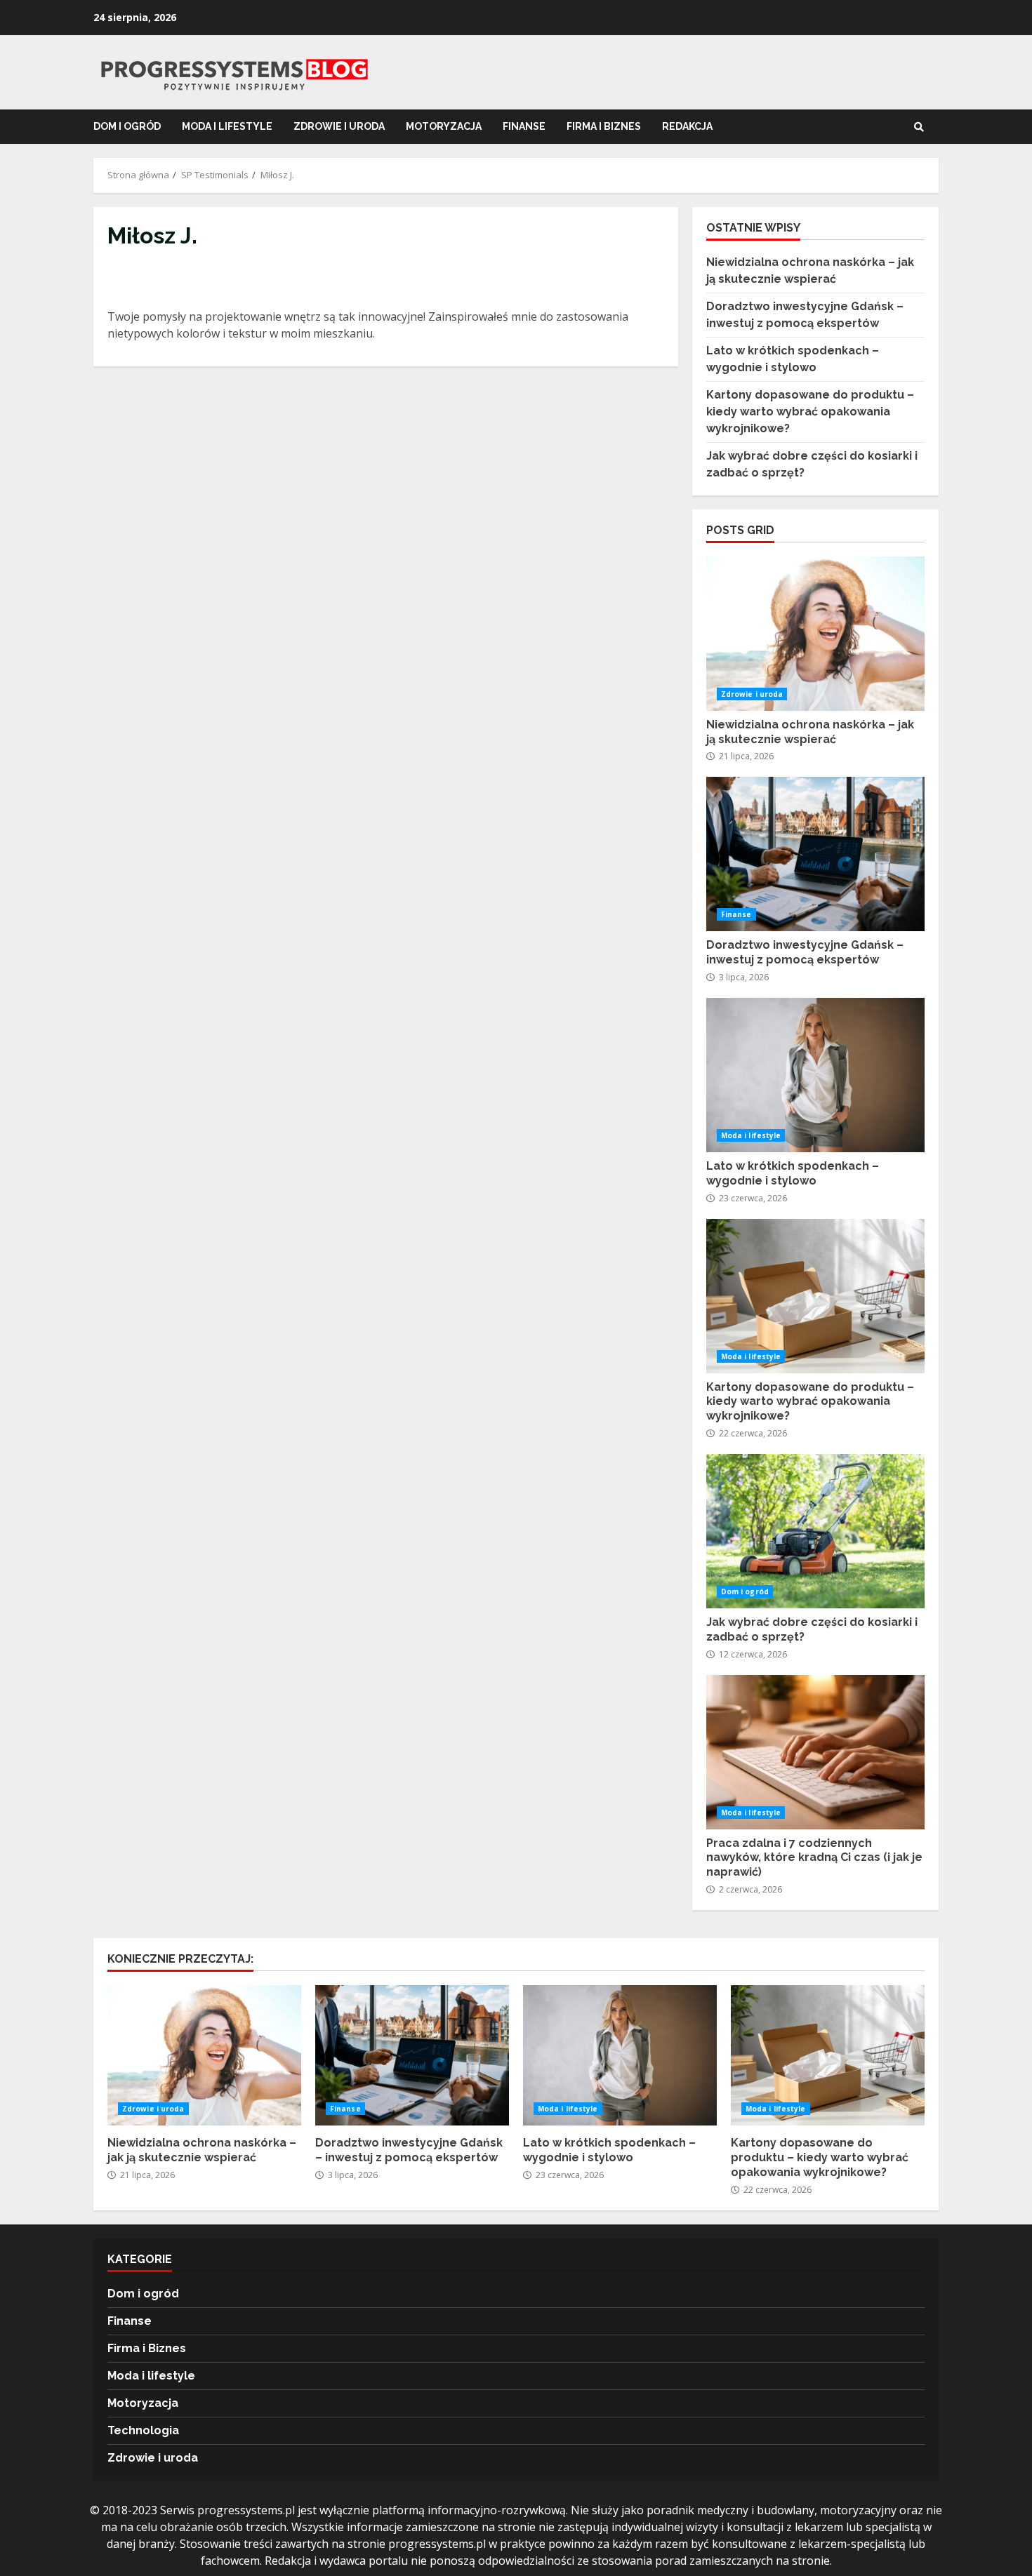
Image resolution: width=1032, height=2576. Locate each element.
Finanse (524, 126)
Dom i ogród (127, 126)
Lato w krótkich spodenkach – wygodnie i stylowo (815, 1075)
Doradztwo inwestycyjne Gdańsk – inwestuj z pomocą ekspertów (815, 854)
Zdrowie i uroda (339, 126)
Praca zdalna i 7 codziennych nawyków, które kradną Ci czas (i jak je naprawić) (815, 1752)
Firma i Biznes (604, 126)
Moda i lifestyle (227, 126)
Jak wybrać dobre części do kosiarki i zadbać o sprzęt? (815, 1531)
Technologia (143, 2430)
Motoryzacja (444, 126)
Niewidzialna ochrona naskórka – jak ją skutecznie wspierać (815, 634)
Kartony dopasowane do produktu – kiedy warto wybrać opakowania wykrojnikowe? (810, 412)
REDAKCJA (687, 126)
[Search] (919, 127)
